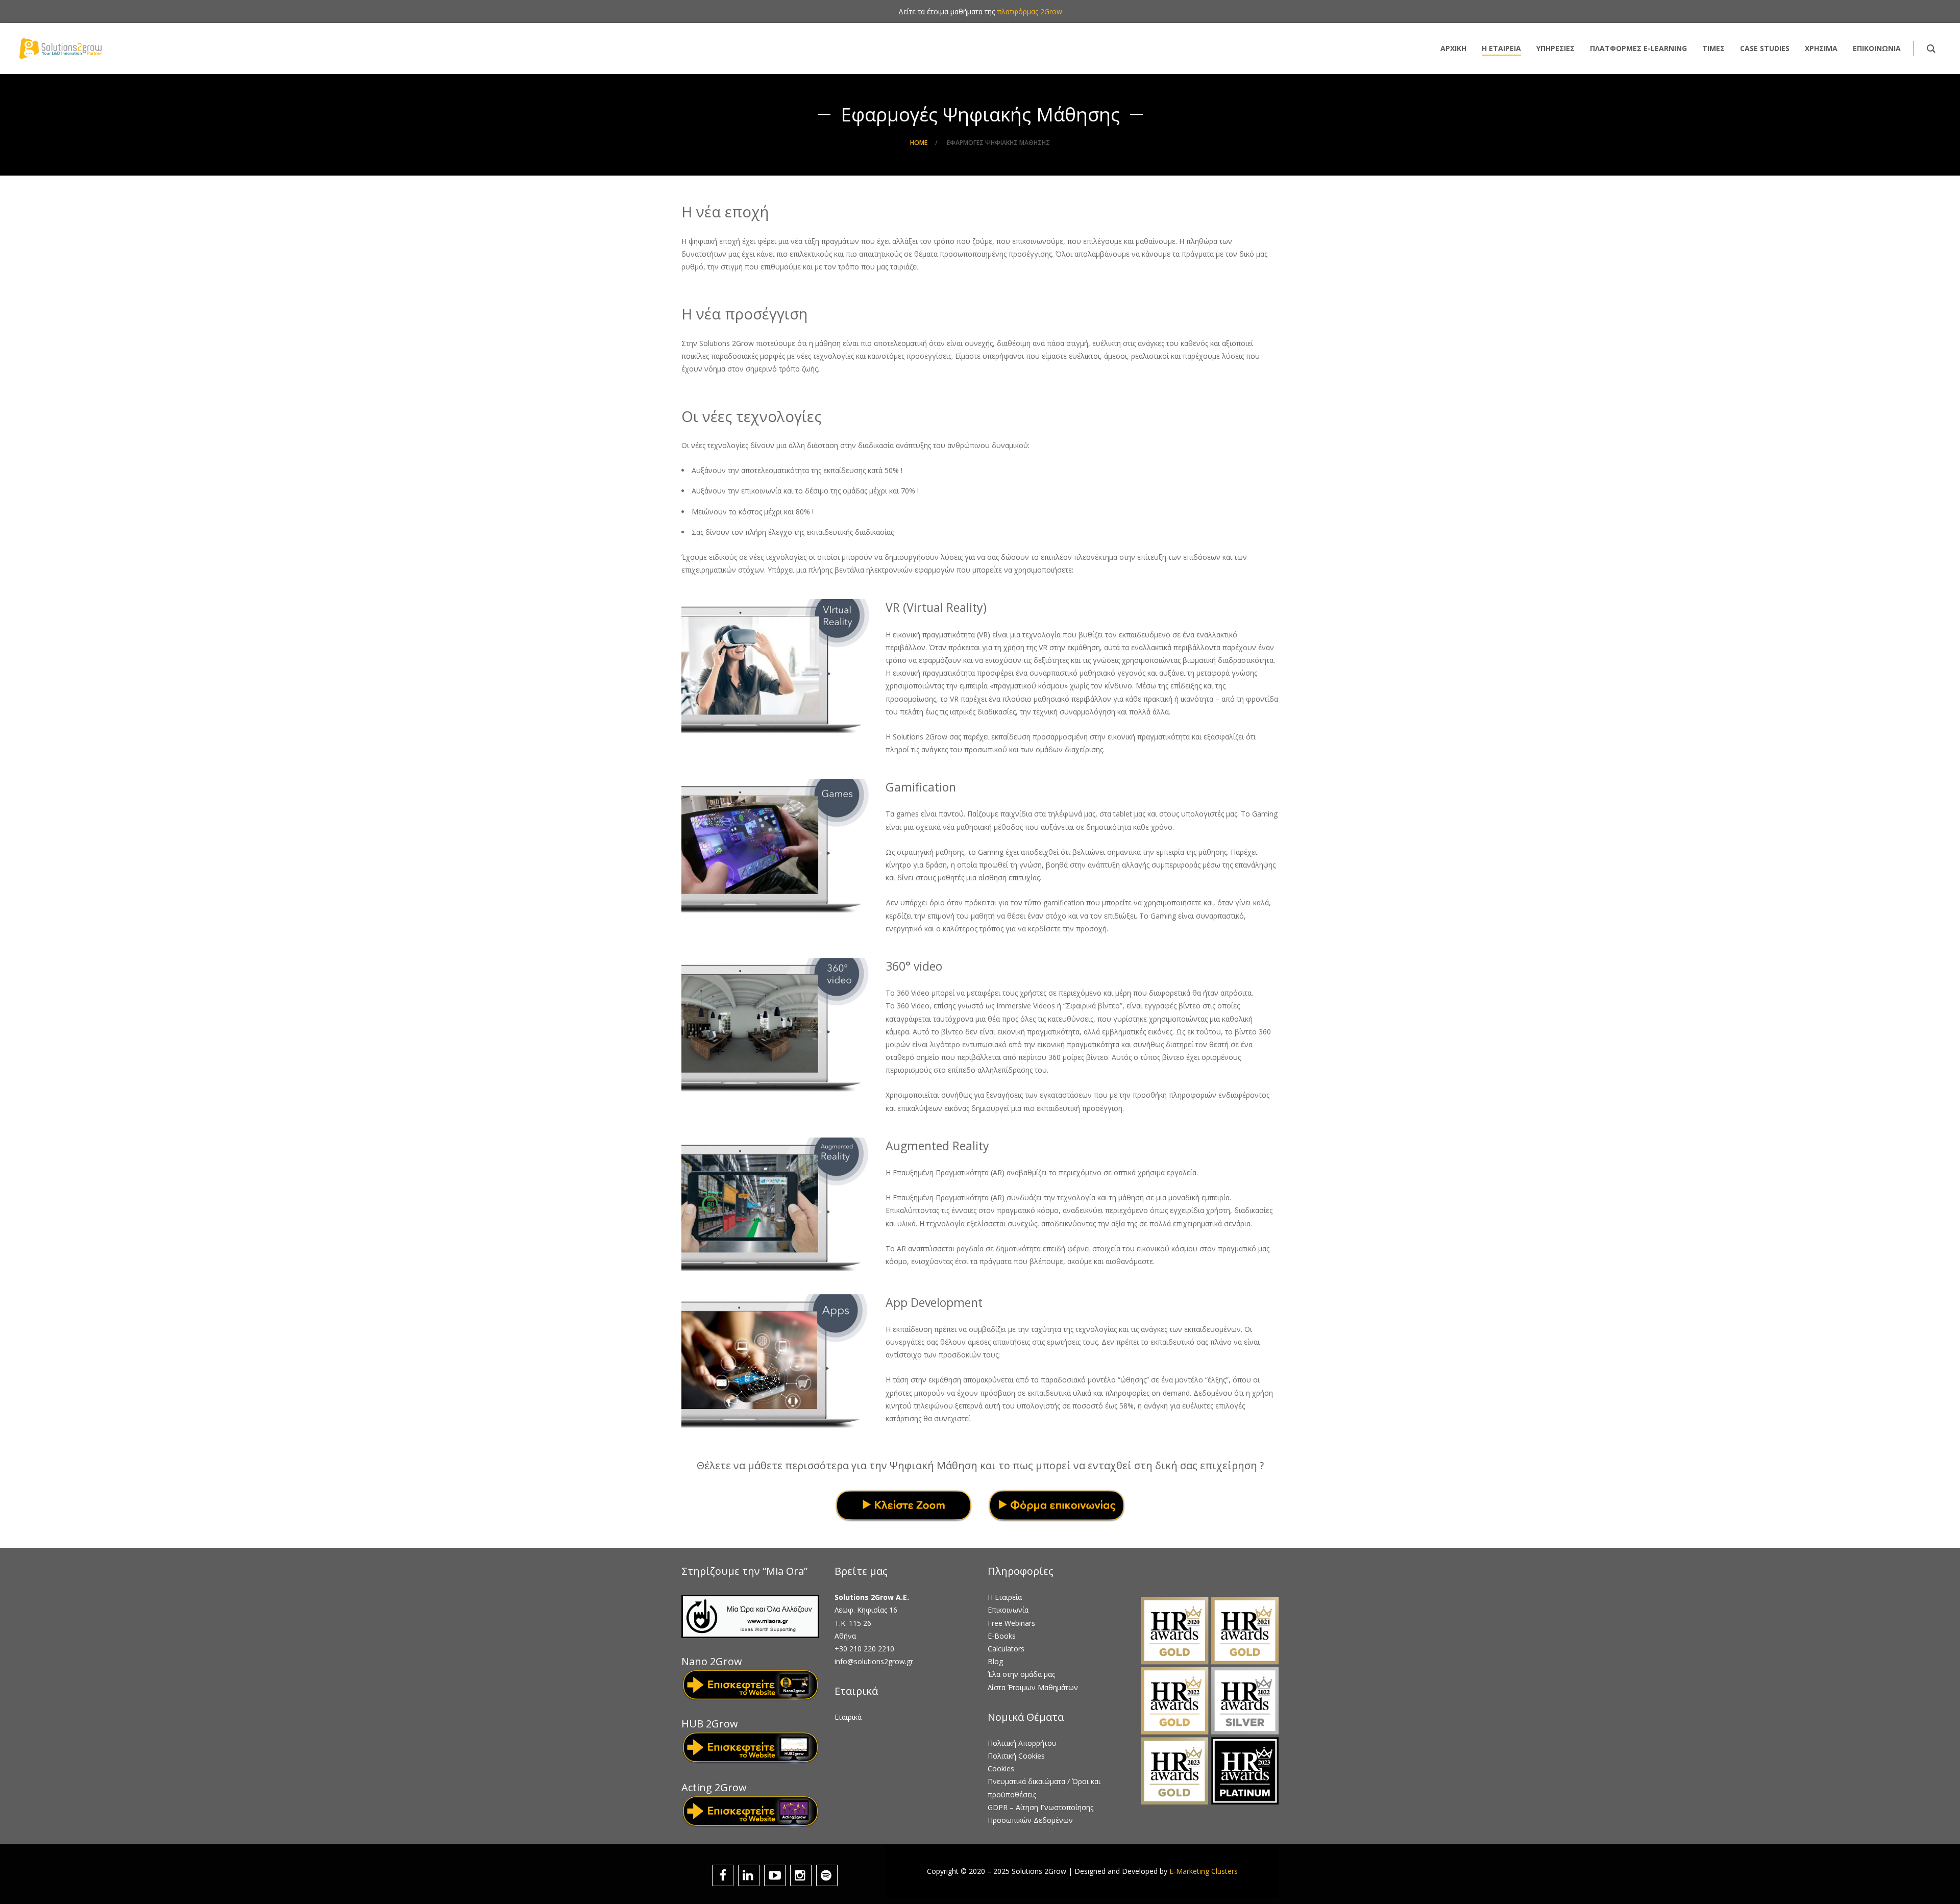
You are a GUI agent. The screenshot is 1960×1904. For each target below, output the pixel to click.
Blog (995, 1661)
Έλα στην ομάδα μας (1021, 1674)
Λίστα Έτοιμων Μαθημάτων (1033, 1687)
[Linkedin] (750, 1875)
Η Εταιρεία (1005, 1597)
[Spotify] (828, 1875)
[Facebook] (724, 1875)
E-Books (1002, 1636)
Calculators (1006, 1649)
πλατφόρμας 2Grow (1030, 11)
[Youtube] (776, 1875)
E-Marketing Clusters (1204, 1871)
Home (919, 143)
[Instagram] (802, 1875)
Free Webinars (1011, 1623)
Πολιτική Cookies (1016, 1756)
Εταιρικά (848, 1717)
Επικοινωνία (1008, 1610)
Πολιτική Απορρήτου (1022, 1743)
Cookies (1001, 1769)
